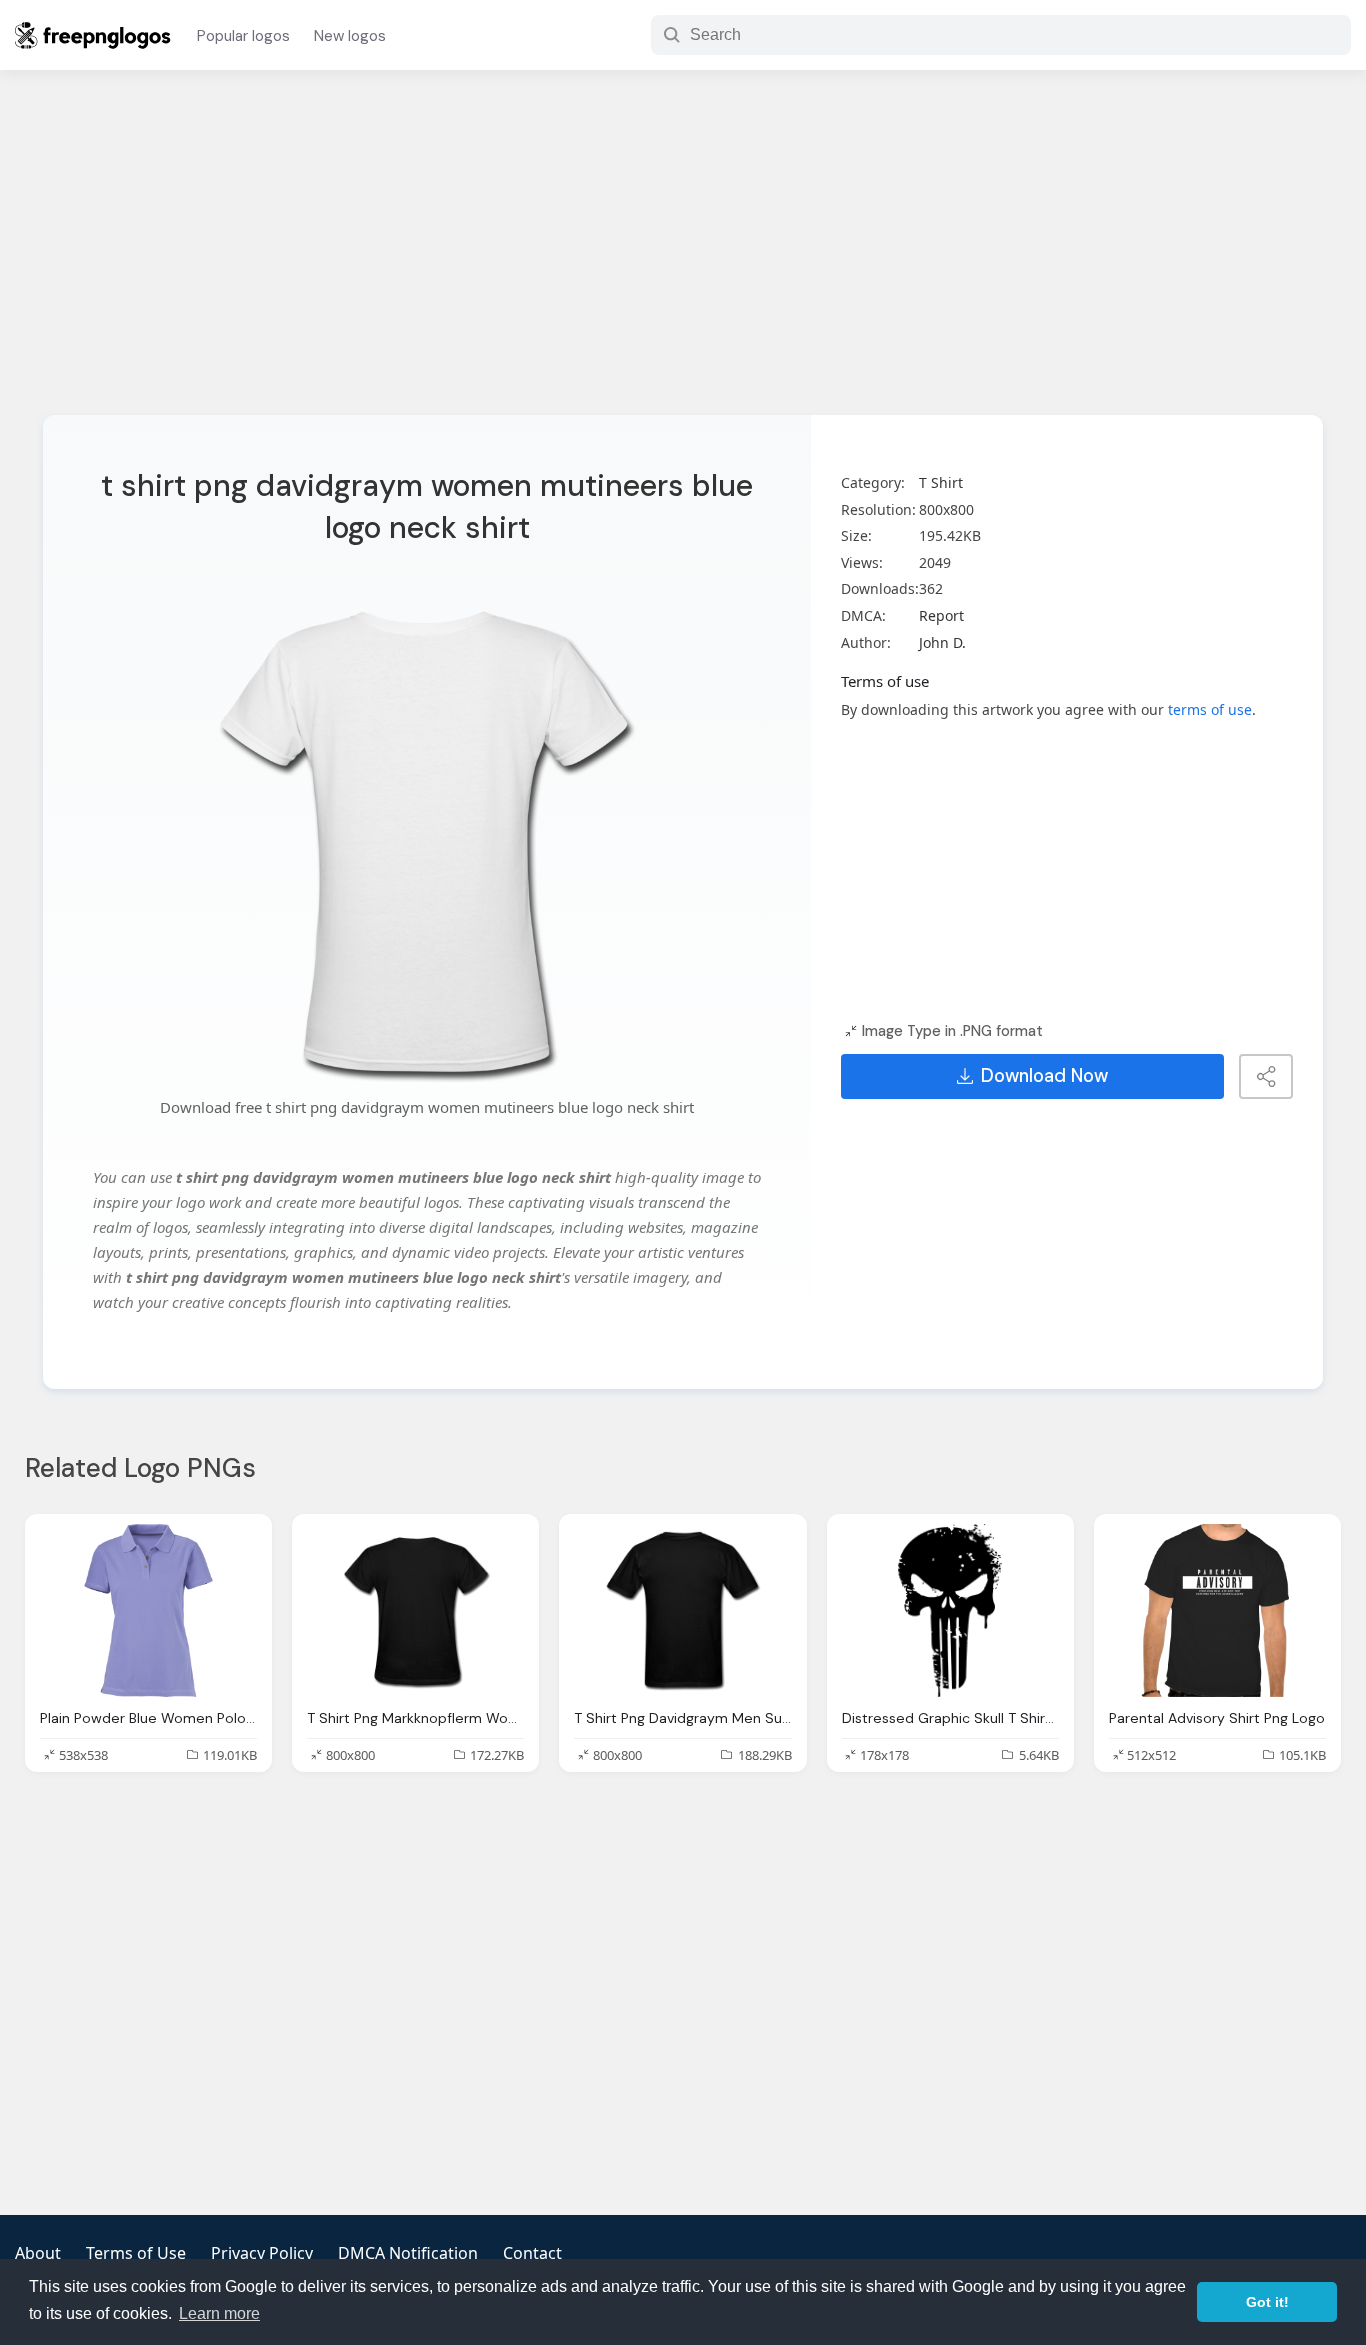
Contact (532, 2253)
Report (941, 615)
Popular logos (243, 36)
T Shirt (941, 482)
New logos (350, 36)
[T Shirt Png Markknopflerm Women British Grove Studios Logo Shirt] (415, 1611)
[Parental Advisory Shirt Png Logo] (1217, 1611)
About (38, 2253)
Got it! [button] (1267, 2302)
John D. (942, 642)
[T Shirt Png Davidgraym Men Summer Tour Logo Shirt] (682, 1611)
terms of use (1210, 709)
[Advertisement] (683, 255)
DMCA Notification (408, 2253)
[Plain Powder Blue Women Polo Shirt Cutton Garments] (148, 1611)
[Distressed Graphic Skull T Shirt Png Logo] (950, 1611)
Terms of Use (136, 2253)
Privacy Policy (262, 2253)
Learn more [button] (219, 2313)
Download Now (1044, 1076)
